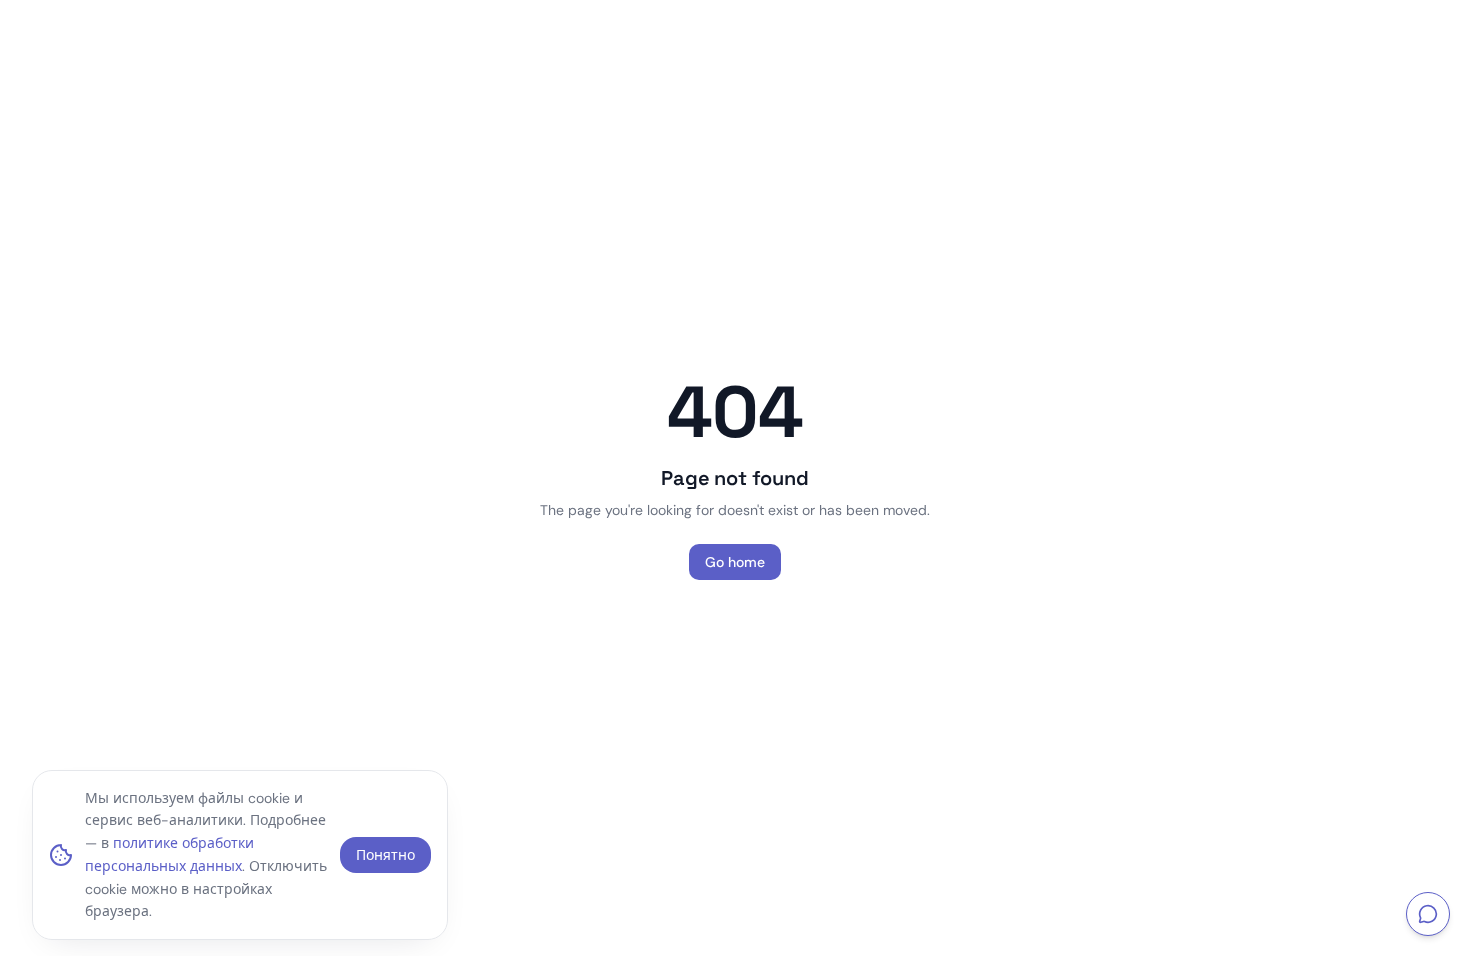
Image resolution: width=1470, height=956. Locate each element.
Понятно (385, 855)
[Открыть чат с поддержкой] (1428, 914)
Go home (735, 562)
